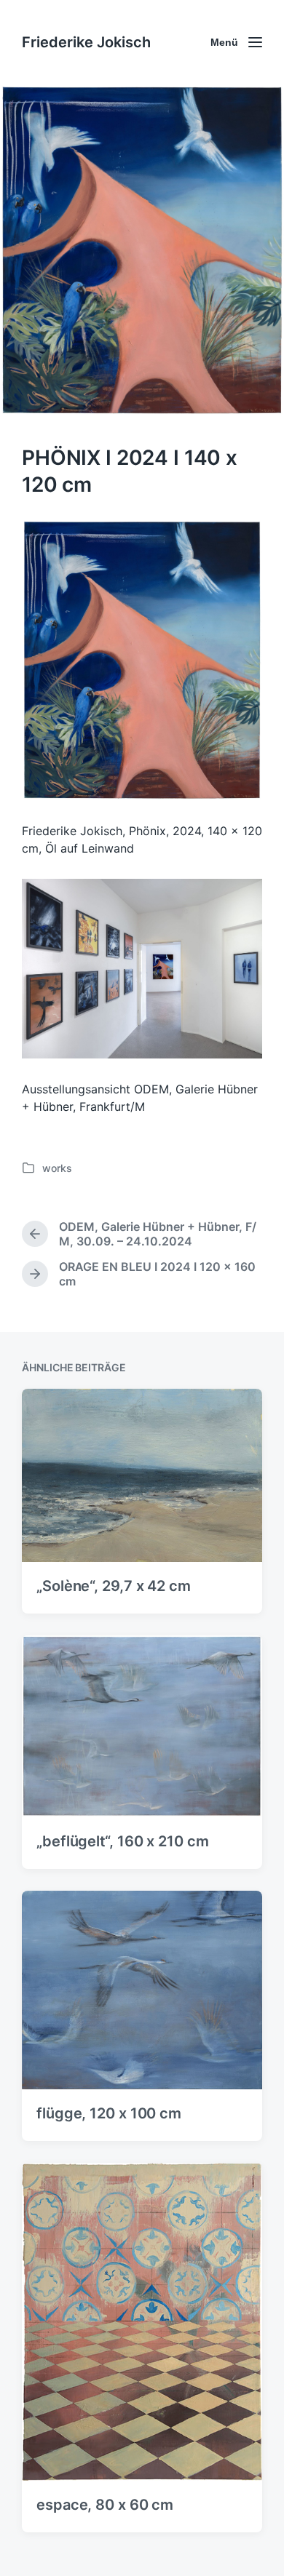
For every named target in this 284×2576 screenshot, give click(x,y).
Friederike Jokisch (86, 42)
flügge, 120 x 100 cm (109, 2113)
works (57, 1168)
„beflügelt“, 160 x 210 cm (123, 1841)
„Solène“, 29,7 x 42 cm (114, 1586)
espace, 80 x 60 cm (105, 2505)
